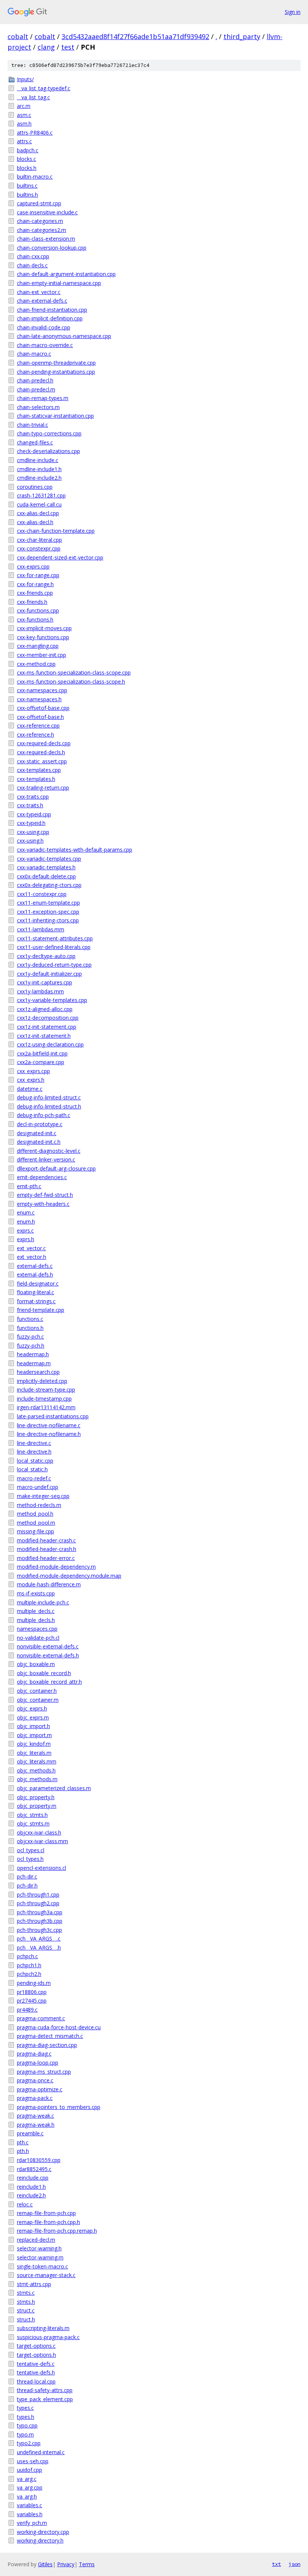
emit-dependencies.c (42, 1177)
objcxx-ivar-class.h (39, 1832)
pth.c (23, 2142)
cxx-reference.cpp (38, 725)
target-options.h (36, 2355)
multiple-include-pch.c (43, 1602)
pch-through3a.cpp (40, 1912)
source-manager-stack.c (46, 2275)
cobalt (18, 36)
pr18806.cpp (32, 1992)
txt (276, 2564)
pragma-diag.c (34, 2054)
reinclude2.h (31, 2195)
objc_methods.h (36, 1770)
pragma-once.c (35, 2080)
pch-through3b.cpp (40, 1921)
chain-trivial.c (32, 425)
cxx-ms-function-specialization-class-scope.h (71, 682)
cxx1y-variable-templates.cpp (52, 1000)
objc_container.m (38, 1700)
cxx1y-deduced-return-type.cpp (54, 965)
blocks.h (27, 168)
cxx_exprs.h (31, 1080)
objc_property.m (37, 1806)
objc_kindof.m (34, 1744)
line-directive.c (34, 1443)
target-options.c (36, 2346)
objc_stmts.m (33, 1823)
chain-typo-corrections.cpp (49, 433)
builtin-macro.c (35, 177)
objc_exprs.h (32, 1708)
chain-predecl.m (36, 389)
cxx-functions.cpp (38, 610)
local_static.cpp (35, 1461)
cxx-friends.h (32, 602)
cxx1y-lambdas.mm (40, 991)
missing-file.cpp (35, 1531)
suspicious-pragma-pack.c (48, 2337)
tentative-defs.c (36, 2364)
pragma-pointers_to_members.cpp (59, 2107)
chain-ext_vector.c (39, 292)
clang (46, 47)
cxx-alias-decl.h (35, 522)
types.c (25, 2408)
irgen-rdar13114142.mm (46, 1407)
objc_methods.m (37, 1779)
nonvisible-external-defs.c (48, 1646)
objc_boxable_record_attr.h (49, 1682)
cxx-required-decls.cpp (44, 743)
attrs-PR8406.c (35, 133)
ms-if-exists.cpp (36, 1593)
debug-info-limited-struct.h (49, 1106)
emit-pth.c (29, 1186)
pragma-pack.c (35, 2098)
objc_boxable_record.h (44, 1673)
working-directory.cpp (43, 2532)
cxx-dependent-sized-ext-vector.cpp (60, 557)
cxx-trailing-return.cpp (43, 788)
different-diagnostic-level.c (49, 1151)
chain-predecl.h (35, 380)
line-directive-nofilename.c (49, 1425)
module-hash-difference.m (49, 1584)
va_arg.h (27, 2496)
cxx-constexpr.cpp (39, 548)
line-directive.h (34, 1452)
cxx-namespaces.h (39, 699)
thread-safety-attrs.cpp (45, 2390)
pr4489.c (27, 2010)
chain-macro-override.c (45, 345)
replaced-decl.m (36, 2240)
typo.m (25, 2434)
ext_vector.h (32, 1257)
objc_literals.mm (37, 1761)
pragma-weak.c (35, 2116)
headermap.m (34, 1363)
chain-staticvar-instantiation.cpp (55, 416)
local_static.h (32, 1469)
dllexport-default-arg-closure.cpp (56, 1168)
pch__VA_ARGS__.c (39, 1938)
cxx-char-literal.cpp (39, 540)
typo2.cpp (29, 2443)
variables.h (30, 2514)
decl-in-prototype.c (40, 1124)
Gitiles (45, 2564)
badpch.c (28, 150)
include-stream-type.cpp (46, 1390)
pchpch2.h (29, 1974)
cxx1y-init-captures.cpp (45, 982)
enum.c (26, 1212)
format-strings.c (36, 1301)
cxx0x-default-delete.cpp (46, 876)
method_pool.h (35, 1514)
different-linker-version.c (46, 1159)
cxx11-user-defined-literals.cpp (54, 947)
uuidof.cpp (29, 2470)
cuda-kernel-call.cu (39, 504)
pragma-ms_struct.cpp (44, 2072)
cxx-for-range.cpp (38, 575)
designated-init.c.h (39, 1142)
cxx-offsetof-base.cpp (43, 708)
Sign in (293, 12)
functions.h (30, 1328)
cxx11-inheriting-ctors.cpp (48, 920)
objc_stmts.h (32, 1815)
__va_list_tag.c (33, 97)
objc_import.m (34, 1735)
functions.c (30, 1319)
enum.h (26, 1221)
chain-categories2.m (42, 230)
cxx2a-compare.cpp (41, 1062)
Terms (87, 2564)
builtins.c (27, 186)
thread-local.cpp (36, 2381)
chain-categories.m (40, 221)
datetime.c (30, 1089)
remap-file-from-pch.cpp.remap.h (57, 2231)
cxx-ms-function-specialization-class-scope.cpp (74, 672)
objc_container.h (37, 1691)
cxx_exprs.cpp (33, 1071)
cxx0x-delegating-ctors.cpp (49, 885)
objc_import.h (33, 1726)
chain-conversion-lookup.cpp (52, 248)
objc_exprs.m (33, 1717)
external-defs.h (35, 1274)
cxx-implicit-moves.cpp (44, 628)
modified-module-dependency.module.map (69, 1576)
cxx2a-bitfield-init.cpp (42, 1053)
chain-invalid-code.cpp (44, 327)
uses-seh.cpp (33, 2461)
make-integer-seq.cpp (43, 1496)
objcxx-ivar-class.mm (42, 1841)
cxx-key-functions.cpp (43, 637)
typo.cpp (27, 2425)
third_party (242, 36)
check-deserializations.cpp (48, 451)
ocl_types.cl (31, 1850)
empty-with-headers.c (43, 1204)
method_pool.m (36, 1523)
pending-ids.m (34, 1983)
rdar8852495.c (34, 2169)
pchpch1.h (29, 1965)
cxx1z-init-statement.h (44, 1036)
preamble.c (30, 2133)
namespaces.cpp (37, 1629)
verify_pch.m (32, 2523)
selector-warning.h (39, 2248)
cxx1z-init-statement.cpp (47, 1027)
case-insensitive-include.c (47, 212)
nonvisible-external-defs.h (48, 1655)
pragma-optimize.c (40, 2089)
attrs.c (24, 141)
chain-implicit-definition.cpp (50, 318)
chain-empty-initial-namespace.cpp (59, 283)
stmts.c (26, 2293)
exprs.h (26, 1239)
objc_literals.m (34, 1753)
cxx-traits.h (30, 805)
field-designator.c (38, 1283)
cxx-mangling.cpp (38, 646)
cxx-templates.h (36, 779)
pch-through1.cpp (38, 1894)
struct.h (26, 2319)
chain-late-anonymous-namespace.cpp (64, 336)
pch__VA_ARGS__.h (39, 1948)
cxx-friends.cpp (35, 593)
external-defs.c (35, 1266)
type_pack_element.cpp (45, 2399)
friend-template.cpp (41, 1310)
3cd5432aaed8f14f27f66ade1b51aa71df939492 (135, 36)
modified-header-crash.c (46, 1540)
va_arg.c (27, 2479)
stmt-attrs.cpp (34, 2284)
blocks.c (26, 159)
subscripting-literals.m (43, 2328)
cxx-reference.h (35, 735)
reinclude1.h (31, 2187)
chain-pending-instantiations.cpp (56, 372)
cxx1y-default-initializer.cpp (49, 974)
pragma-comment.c (41, 2018)
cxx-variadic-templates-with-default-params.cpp (75, 850)
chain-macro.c (34, 354)
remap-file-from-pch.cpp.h (48, 2222)
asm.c (24, 115)
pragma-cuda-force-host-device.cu (59, 2027)
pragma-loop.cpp (38, 2063)
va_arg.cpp (30, 2487)
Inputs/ (25, 79)
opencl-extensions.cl (42, 1868)
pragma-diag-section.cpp (47, 2045)
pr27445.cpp (32, 2001)
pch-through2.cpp (38, 1903)
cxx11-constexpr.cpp (42, 894)
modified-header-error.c (46, 1558)
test (68, 47)
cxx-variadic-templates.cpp (49, 859)
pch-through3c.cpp (39, 1930)
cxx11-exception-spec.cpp (48, 912)
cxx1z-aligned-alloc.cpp (45, 1009)
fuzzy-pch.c (30, 1337)
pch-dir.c (27, 1876)
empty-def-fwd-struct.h (45, 1195)
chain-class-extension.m (46, 239)
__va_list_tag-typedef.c (44, 88)
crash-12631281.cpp (41, 495)
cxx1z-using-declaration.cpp (50, 1044)
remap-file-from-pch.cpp (46, 2213)
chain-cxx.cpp (33, 256)
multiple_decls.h (36, 1620)
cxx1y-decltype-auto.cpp (46, 956)
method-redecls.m (39, 1505)
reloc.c (25, 2204)
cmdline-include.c (38, 460)
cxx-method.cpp (36, 664)
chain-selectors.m (38, 407)
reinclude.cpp (33, 2178)
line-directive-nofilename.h (49, 1434)
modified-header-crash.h (47, 1549)
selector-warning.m (40, 2257)
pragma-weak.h (36, 2125)
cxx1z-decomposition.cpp (48, 1018)
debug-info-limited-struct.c (49, 1097)
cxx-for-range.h (35, 584)
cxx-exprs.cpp (33, 566)
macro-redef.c (34, 1478)
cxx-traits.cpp (33, 797)
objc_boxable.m (36, 1664)
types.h (26, 2417)
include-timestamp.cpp (44, 1399)
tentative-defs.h (36, 2372)
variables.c (29, 2505)
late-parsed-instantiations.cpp (53, 1416)
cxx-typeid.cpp (34, 814)
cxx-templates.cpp (39, 770)
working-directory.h (40, 2540)
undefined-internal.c (41, 2452)
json (294, 2564)
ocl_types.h (30, 1859)
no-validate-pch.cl (38, 1638)
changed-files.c (35, 442)
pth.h (23, 2151)
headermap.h (33, 1354)
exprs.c (25, 1230)
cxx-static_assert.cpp (42, 761)
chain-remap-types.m (43, 398)
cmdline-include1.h (39, 469)
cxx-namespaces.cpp (42, 690)
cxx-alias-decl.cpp (38, 513)
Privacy (66, 2564)
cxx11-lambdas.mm (41, 929)
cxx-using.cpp (33, 832)
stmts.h (26, 2302)
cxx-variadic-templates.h (46, 867)
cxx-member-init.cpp (42, 655)
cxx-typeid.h (31, 823)
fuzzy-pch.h (31, 1346)
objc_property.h (36, 1797)
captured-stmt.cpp (39, 203)
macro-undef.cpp (38, 1487)
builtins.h (27, 195)
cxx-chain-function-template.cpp (56, 531)
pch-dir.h (27, 1885)
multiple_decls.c (36, 1611)
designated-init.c (37, 1133)
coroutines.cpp (35, 487)
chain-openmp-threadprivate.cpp (56, 363)
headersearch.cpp (38, 1372)
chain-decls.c (32, 265)
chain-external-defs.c (42, 301)
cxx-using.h (30, 841)
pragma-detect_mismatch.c (50, 2036)
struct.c (26, 2310)
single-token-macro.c (42, 2266)
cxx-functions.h (35, 619)
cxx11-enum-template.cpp (48, 903)
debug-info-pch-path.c (44, 1115)
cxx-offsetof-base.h (40, 717)
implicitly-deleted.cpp (42, 1381)
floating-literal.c (35, 1292)
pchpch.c (27, 1956)
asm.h (24, 124)
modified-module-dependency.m (56, 1567)
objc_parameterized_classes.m (54, 1788)
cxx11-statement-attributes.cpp (55, 938)
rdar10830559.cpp (39, 2160)
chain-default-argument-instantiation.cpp (66, 274)
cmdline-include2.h (39, 478)
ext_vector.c (31, 1248)
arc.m (24, 106)
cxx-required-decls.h (41, 752)
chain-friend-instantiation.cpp (52, 310)
